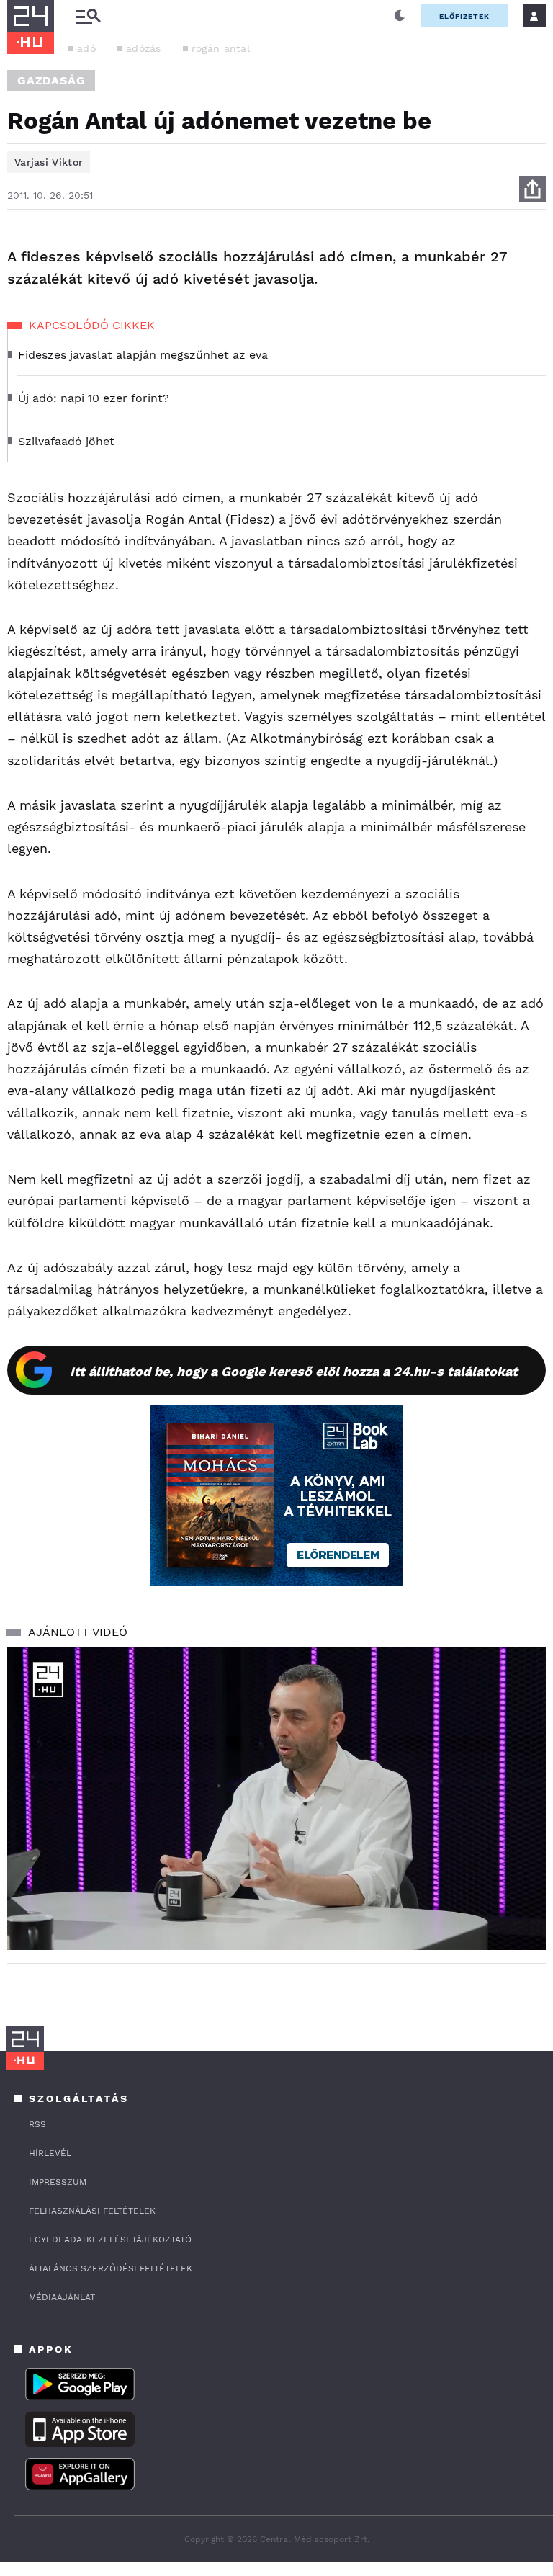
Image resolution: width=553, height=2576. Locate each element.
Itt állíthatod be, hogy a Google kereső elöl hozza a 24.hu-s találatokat (294, 1371)
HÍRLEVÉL (50, 2153)
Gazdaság (51, 80)
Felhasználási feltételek (92, 2211)
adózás (144, 48)
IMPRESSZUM (58, 2182)
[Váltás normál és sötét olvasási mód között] (400, 16)
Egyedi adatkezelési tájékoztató (110, 2240)
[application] (276, 1799)
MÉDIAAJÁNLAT (62, 2297)
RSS (37, 2124)
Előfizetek (464, 16)
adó (86, 48)
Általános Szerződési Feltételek (111, 2268)
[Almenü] (88, 16)
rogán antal (221, 48)
